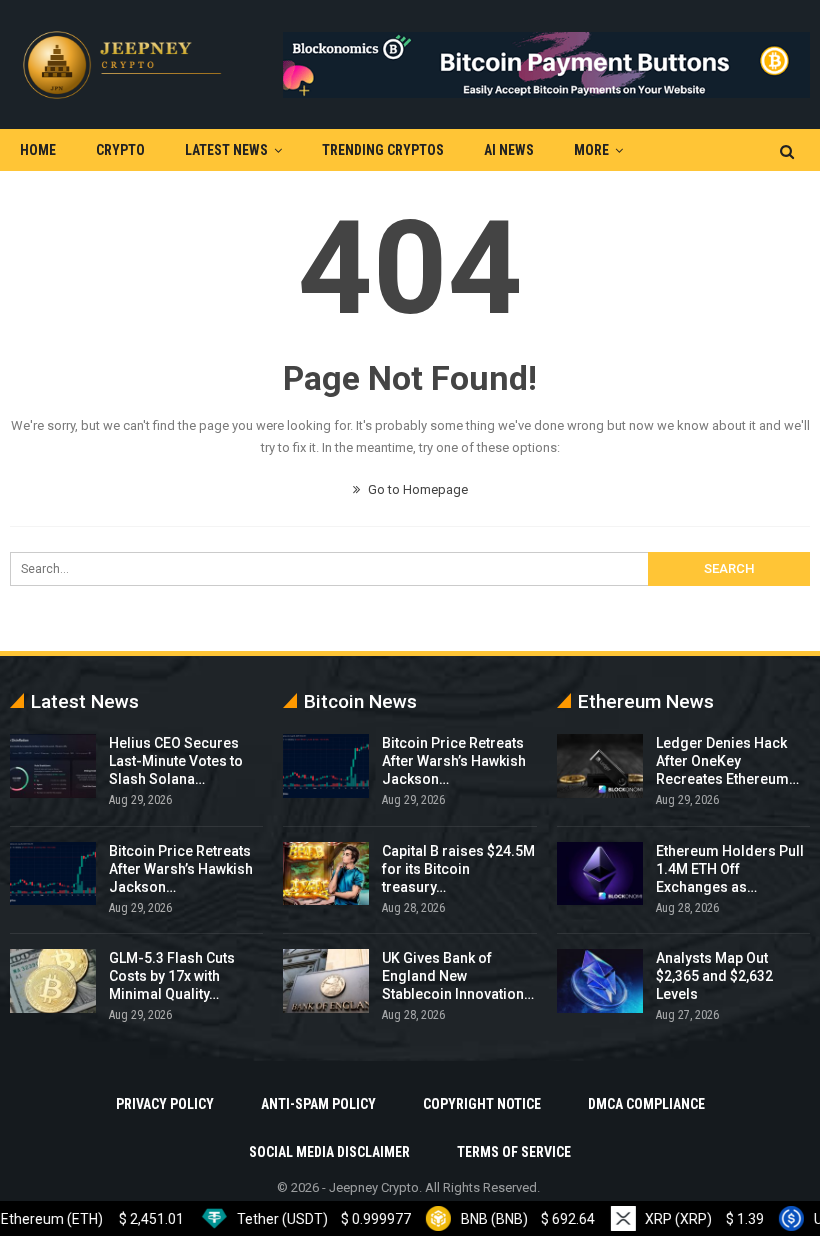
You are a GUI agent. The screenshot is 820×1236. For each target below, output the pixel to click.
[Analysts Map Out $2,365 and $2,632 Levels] (600, 981)
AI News (509, 150)
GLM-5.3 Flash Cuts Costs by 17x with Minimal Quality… (172, 976)
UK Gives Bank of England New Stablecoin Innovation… (458, 976)
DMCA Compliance (646, 1104)
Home (38, 150)
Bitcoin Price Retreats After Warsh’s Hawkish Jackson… (181, 869)
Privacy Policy (165, 1104)
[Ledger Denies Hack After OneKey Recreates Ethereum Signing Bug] (600, 766)
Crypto (120, 150)
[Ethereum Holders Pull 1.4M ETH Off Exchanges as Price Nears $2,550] (600, 874)
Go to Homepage (416, 489)
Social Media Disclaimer (329, 1152)
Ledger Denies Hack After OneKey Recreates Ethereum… (727, 761)
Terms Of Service (514, 1152)
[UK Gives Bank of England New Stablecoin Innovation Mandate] (326, 981)
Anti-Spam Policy (318, 1104)
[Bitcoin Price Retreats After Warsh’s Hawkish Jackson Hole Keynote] (53, 874)
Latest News (226, 150)
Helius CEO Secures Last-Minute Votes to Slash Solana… (176, 761)
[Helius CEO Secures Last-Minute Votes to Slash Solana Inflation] (53, 766)
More (591, 150)
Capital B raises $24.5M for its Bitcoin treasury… (458, 869)
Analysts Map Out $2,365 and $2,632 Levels (714, 976)
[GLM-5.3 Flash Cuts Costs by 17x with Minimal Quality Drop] (53, 981)
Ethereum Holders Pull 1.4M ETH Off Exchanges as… (730, 869)
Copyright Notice (482, 1104)
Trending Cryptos (383, 150)
